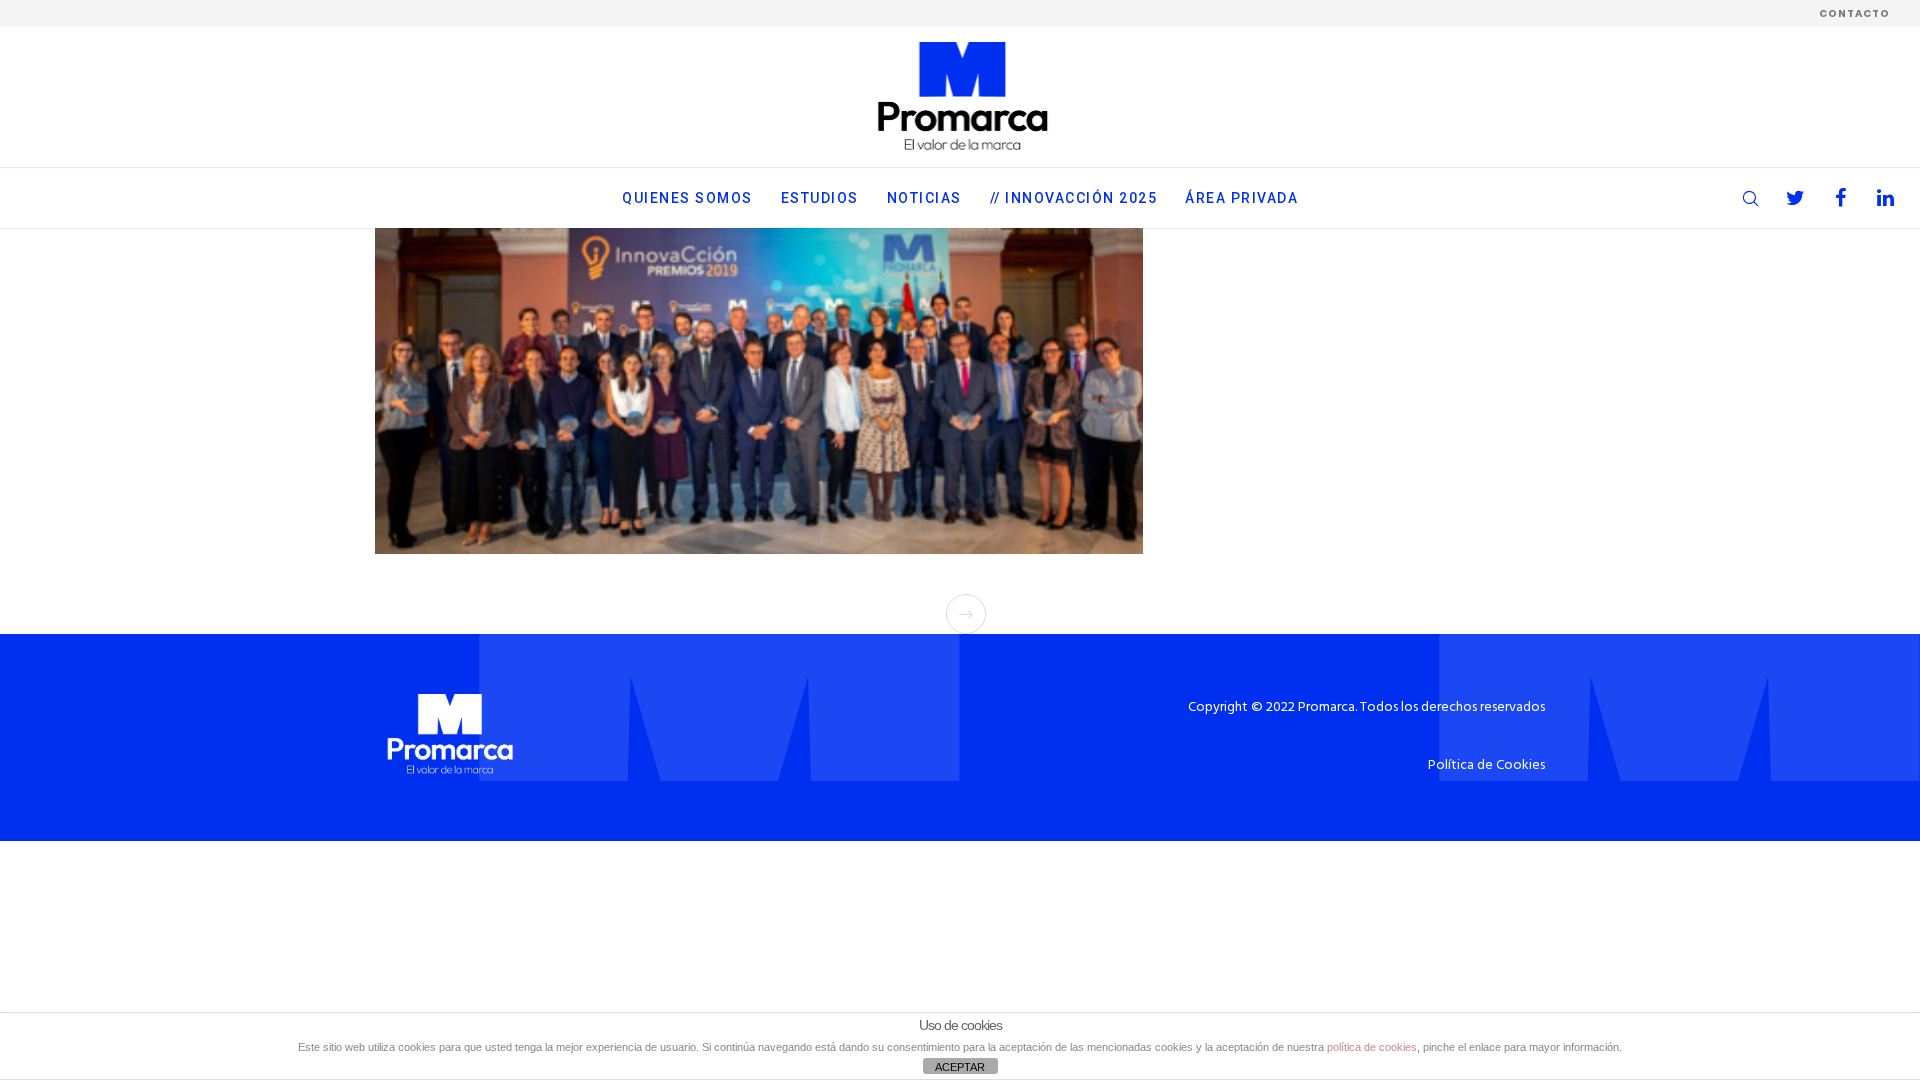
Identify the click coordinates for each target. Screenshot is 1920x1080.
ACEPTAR (960, 1067)
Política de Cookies (1486, 765)
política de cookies (1372, 1047)
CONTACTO (1854, 13)
